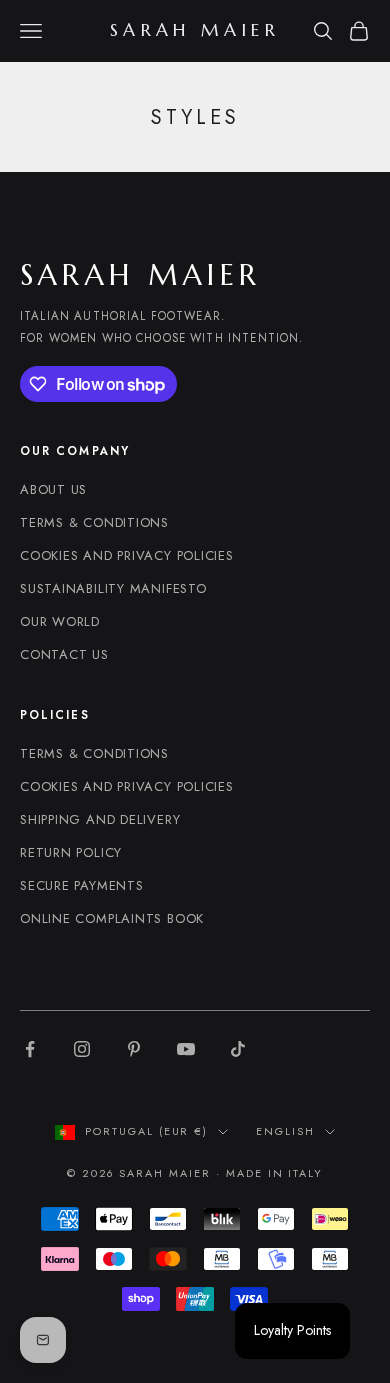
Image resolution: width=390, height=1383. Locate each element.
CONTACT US (64, 654)
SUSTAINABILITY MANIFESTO (113, 588)
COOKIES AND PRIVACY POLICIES (127, 555)
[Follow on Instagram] (82, 1049)
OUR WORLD (60, 621)
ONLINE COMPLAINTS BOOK (112, 918)
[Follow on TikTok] (238, 1049)
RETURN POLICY (71, 852)
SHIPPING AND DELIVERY (100, 819)
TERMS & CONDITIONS (94, 522)
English (285, 1131)
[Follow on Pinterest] (134, 1049)
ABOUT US (53, 489)
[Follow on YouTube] (186, 1049)
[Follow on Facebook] (30, 1049)
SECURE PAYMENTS (82, 885)
